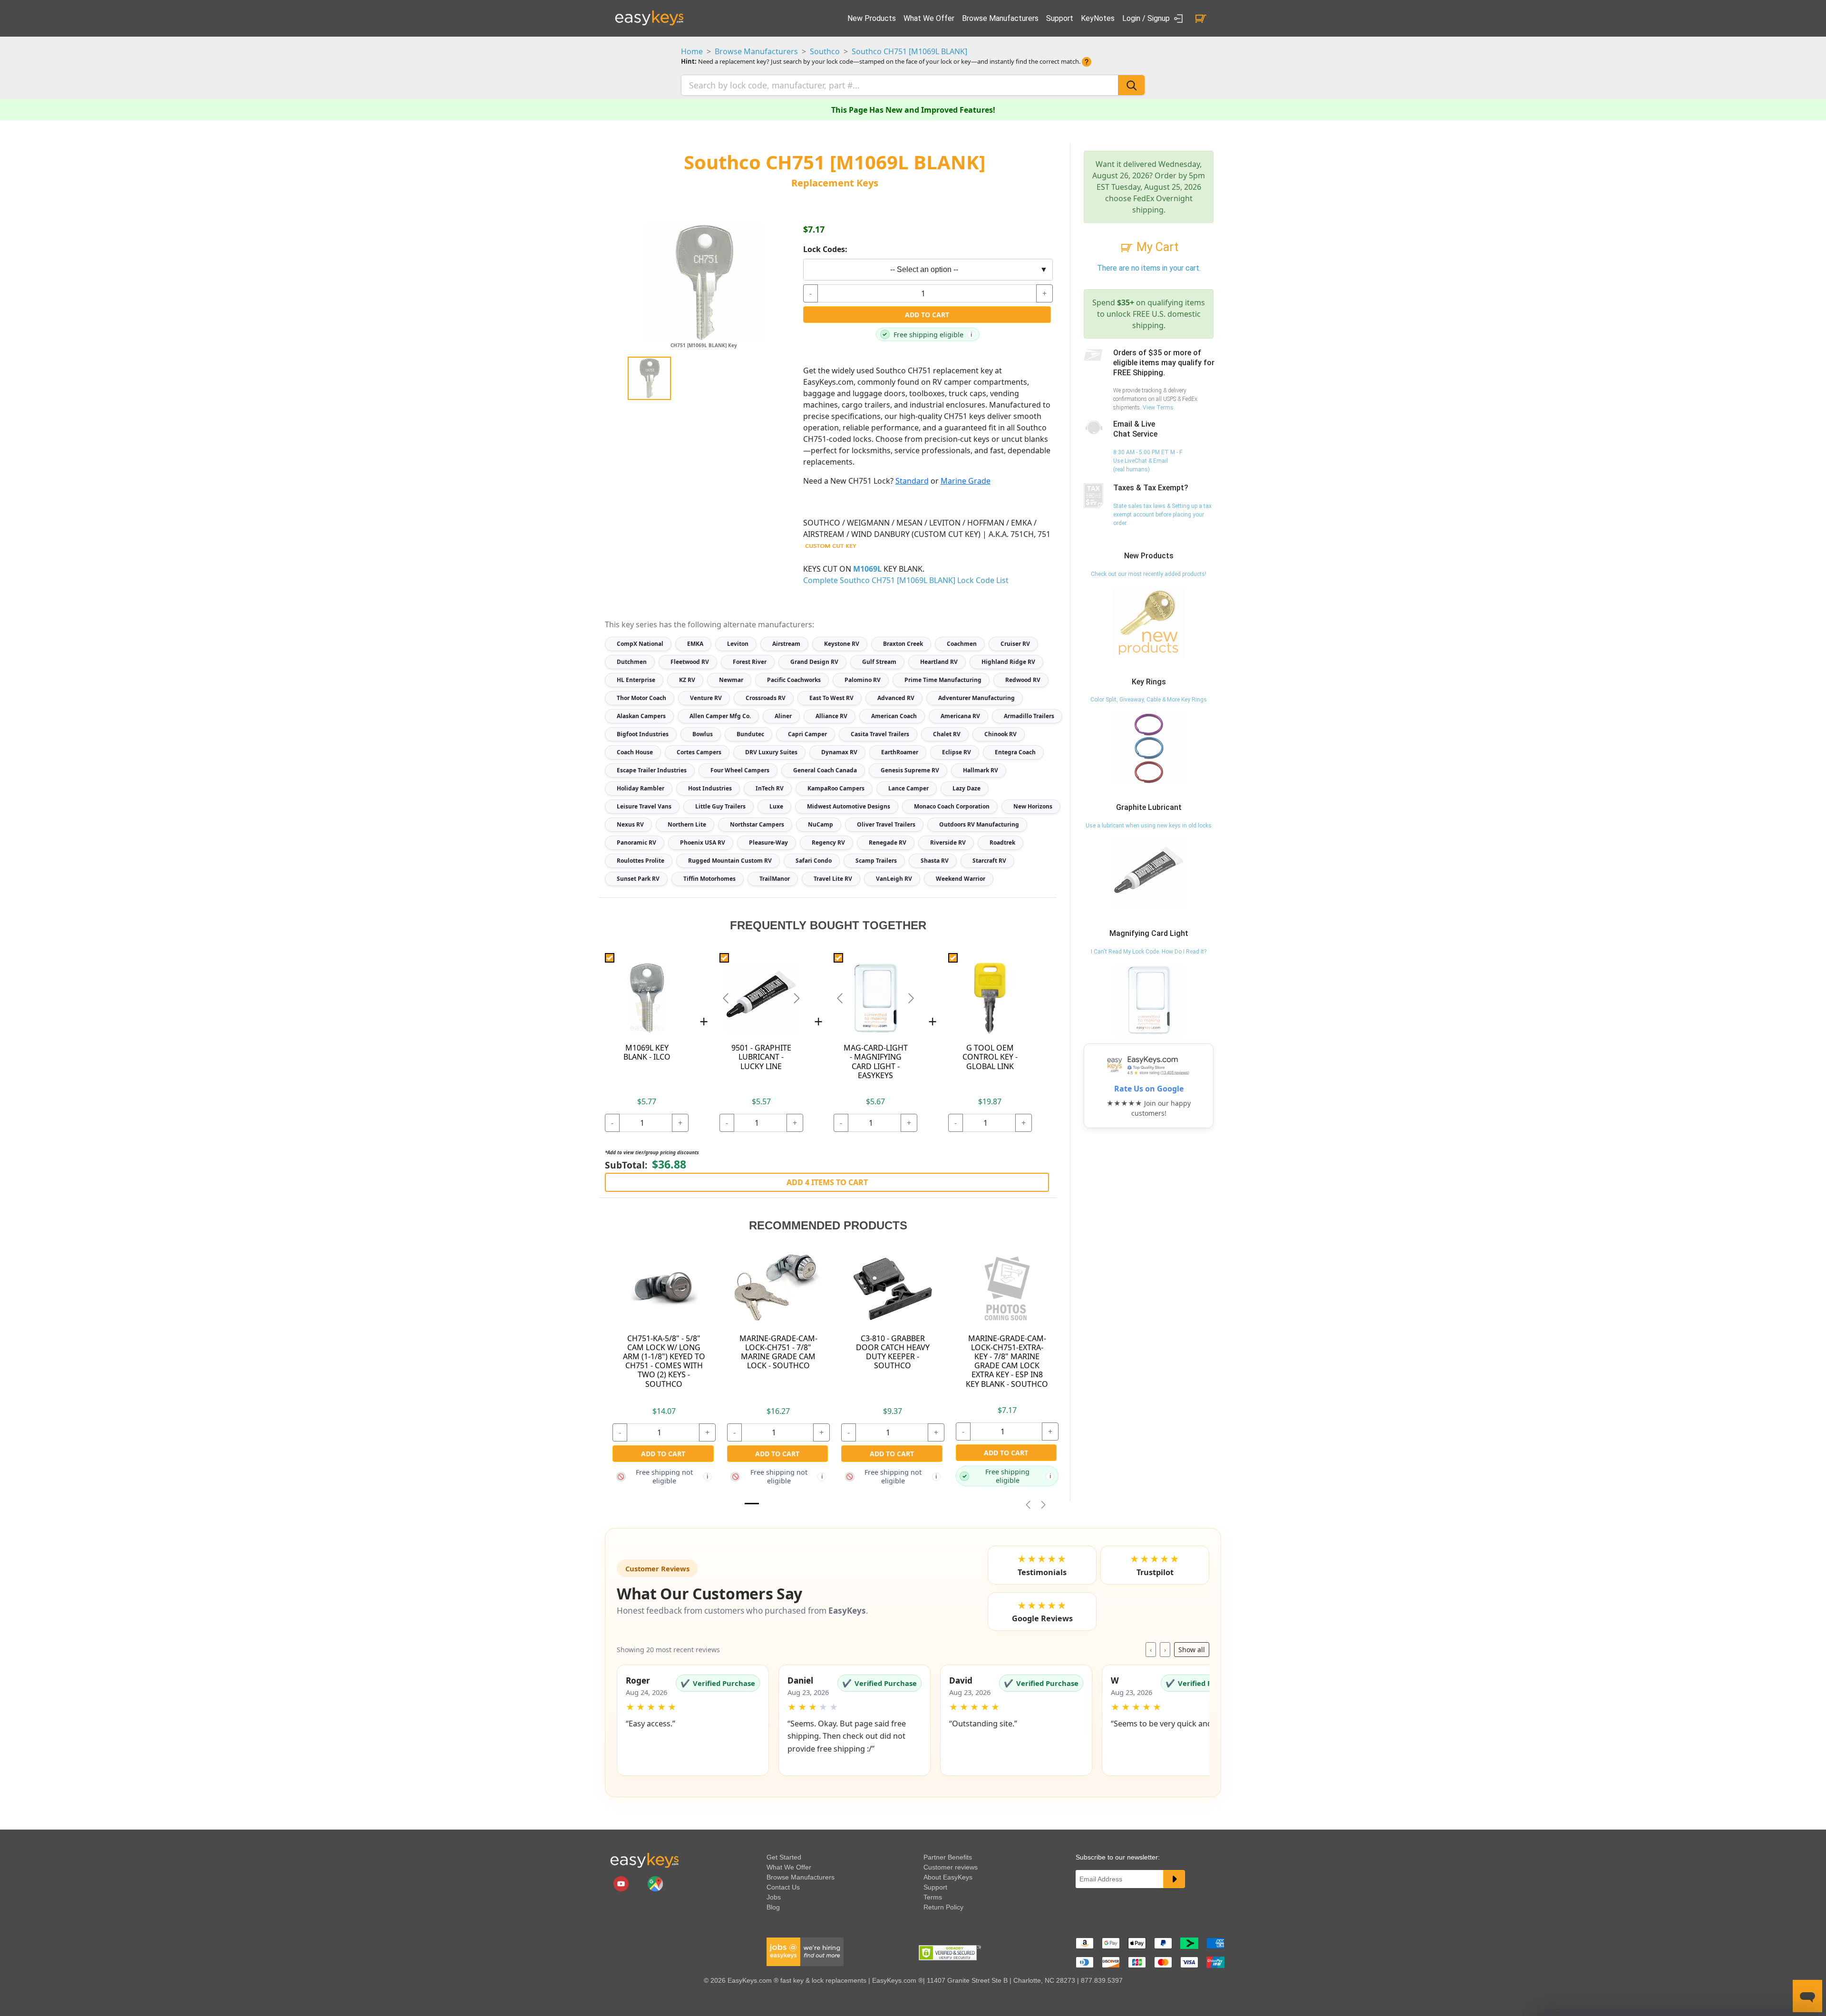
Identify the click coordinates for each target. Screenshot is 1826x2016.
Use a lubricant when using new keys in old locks (1149, 826)
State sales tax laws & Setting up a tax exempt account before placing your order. (1162, 515)
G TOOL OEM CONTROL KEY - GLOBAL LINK (990, 1057)
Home (692, 51)
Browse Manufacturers (1000, 18)
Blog (773, 1907)
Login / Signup (1147, 18)
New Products (872, 18)
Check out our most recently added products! (1149, 574)
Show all (1192, 1650)
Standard (912, 481)
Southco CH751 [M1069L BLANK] (909, 51)
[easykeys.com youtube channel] (622, 1883)
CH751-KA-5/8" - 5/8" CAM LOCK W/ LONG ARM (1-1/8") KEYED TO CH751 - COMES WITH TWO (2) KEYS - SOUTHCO (664, 1361)
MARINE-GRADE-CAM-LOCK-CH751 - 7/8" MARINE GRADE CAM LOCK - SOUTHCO (778, 1352)
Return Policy (943, 1907)
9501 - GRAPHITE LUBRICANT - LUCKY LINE (761, 1057)
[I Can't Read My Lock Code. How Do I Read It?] (1149, 1000)
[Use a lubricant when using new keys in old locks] (1149, 874)
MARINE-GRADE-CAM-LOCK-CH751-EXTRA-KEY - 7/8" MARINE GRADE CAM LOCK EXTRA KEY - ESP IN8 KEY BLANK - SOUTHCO (1007, 1361)
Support (1060, 18)
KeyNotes (1098, 18)
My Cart (1156, 247)
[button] (693, 1720)
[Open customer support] (1807, 1996)
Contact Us (783, 1887)
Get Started (784, 1857)
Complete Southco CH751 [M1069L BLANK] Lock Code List (906, 580)
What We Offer (929, 18)
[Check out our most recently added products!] (1149, 622)
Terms (933, 1897)
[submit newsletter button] (1174, 1879)
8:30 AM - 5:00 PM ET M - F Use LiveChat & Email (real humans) (1148, 461)
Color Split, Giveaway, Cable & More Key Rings (1149, 700)
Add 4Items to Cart (827, 1182)
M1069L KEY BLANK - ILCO (647, 1052)
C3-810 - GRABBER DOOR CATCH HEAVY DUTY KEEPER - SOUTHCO (893, 1352)
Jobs (774, 1897)
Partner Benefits (948, 1857)
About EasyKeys (948, 1877)
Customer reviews (951, 1867)
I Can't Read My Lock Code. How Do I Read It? (1149, 952)
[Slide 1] (752, 1504)
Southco (825, 51)
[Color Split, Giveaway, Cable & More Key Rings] (1149, 748)
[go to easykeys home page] (644, 1860)
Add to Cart (927, 315)
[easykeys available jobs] (805, 1951)
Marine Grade (966, 481)
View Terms (1158, 408)
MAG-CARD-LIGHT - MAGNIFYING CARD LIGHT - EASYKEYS (876, 1062)
